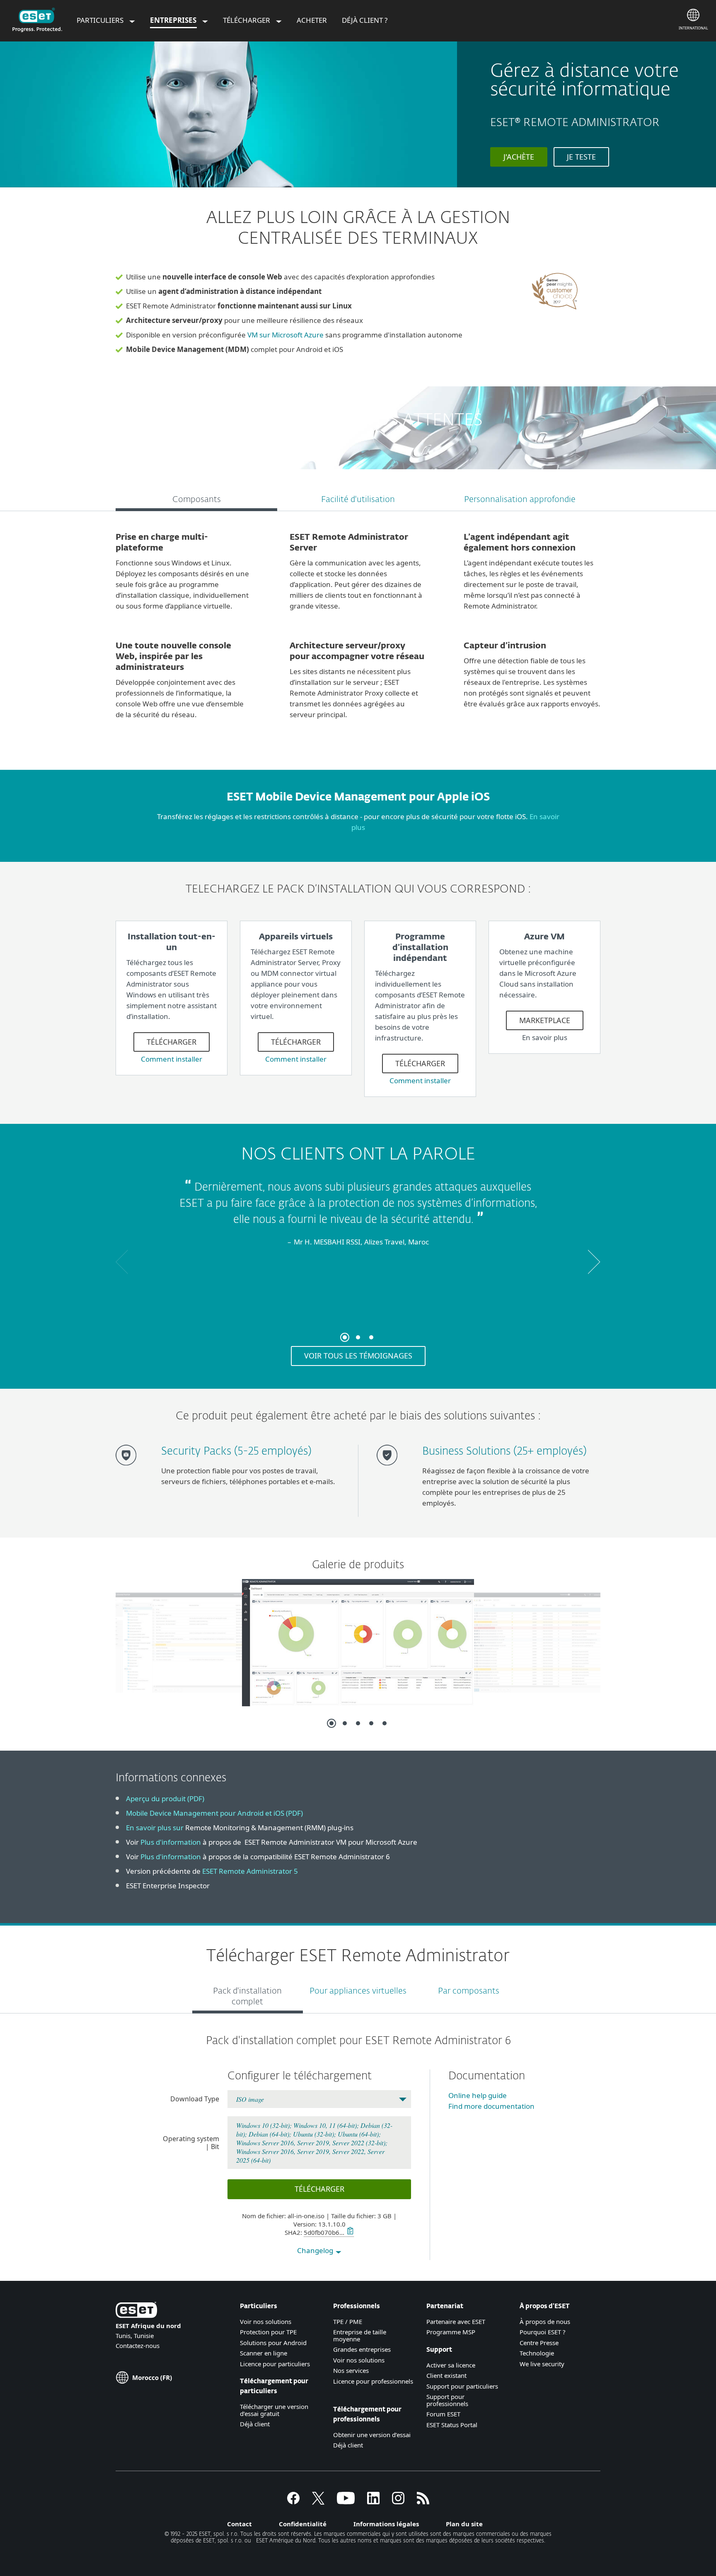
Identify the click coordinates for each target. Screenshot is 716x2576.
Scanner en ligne (264, 2353)
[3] (371, 1337)
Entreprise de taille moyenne (360, 2335)
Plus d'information (171, 1842)
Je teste (581, 157)
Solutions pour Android (273, 2343)
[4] (371, 1723)
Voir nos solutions (266, 2321)
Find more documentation (491, 2106)
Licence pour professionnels (373, 2381)
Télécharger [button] (319, 2189)
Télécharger (172, 1042)
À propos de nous (545, 2321)
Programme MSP (451, 2332)
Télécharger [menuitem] (247, 20)
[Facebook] (293, 2502)
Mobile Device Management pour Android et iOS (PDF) (214, 1813)
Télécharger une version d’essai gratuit (274, 2410)
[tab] (196, 501)
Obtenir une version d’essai (372, 2435)
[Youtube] (346, 2502)
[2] (358, 1337)
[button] (122, 1262)
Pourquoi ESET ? (543, 2332)
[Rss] (423, 2502)
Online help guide (478, 2095)
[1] (223, 170)
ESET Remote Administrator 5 (250, 1871)
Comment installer (172, 1059)
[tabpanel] (358, 630)
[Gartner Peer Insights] (556, 316)
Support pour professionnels (447, 2400)
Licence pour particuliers (275, 2364)
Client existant (446, 2375)
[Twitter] (318, 2502)
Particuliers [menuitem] (101, 20)
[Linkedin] (373, 2502)
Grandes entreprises (362, 2349)
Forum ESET (443, 2414)
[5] (385, 1723)
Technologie (537, 2353)
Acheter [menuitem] (312, 20)
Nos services (351, 2370)
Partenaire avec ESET (456, 2321)
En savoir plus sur (155, 1828)
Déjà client (255, 2424)
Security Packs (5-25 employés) (236, 1452)
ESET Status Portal (452, 2425)
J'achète (519, 157)
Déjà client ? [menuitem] (365, 20)
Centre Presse (539, 2343)
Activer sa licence (451, 2365)
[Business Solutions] (390, 1469)
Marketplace (545, 1020)
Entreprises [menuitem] (174, 20)
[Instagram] (398, 2502)
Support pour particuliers (462, 2386)
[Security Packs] (129, 1469)
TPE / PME (348, 2321)
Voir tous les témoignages (358, 1356)
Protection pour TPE (268, 2332)
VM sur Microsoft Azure (285, 335)
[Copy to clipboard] (349, 2232)
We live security (542, 2364)
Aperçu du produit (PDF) (165, 1799)
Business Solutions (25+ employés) (504, 1452)
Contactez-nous (138, 2346)
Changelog (316, 2250)
